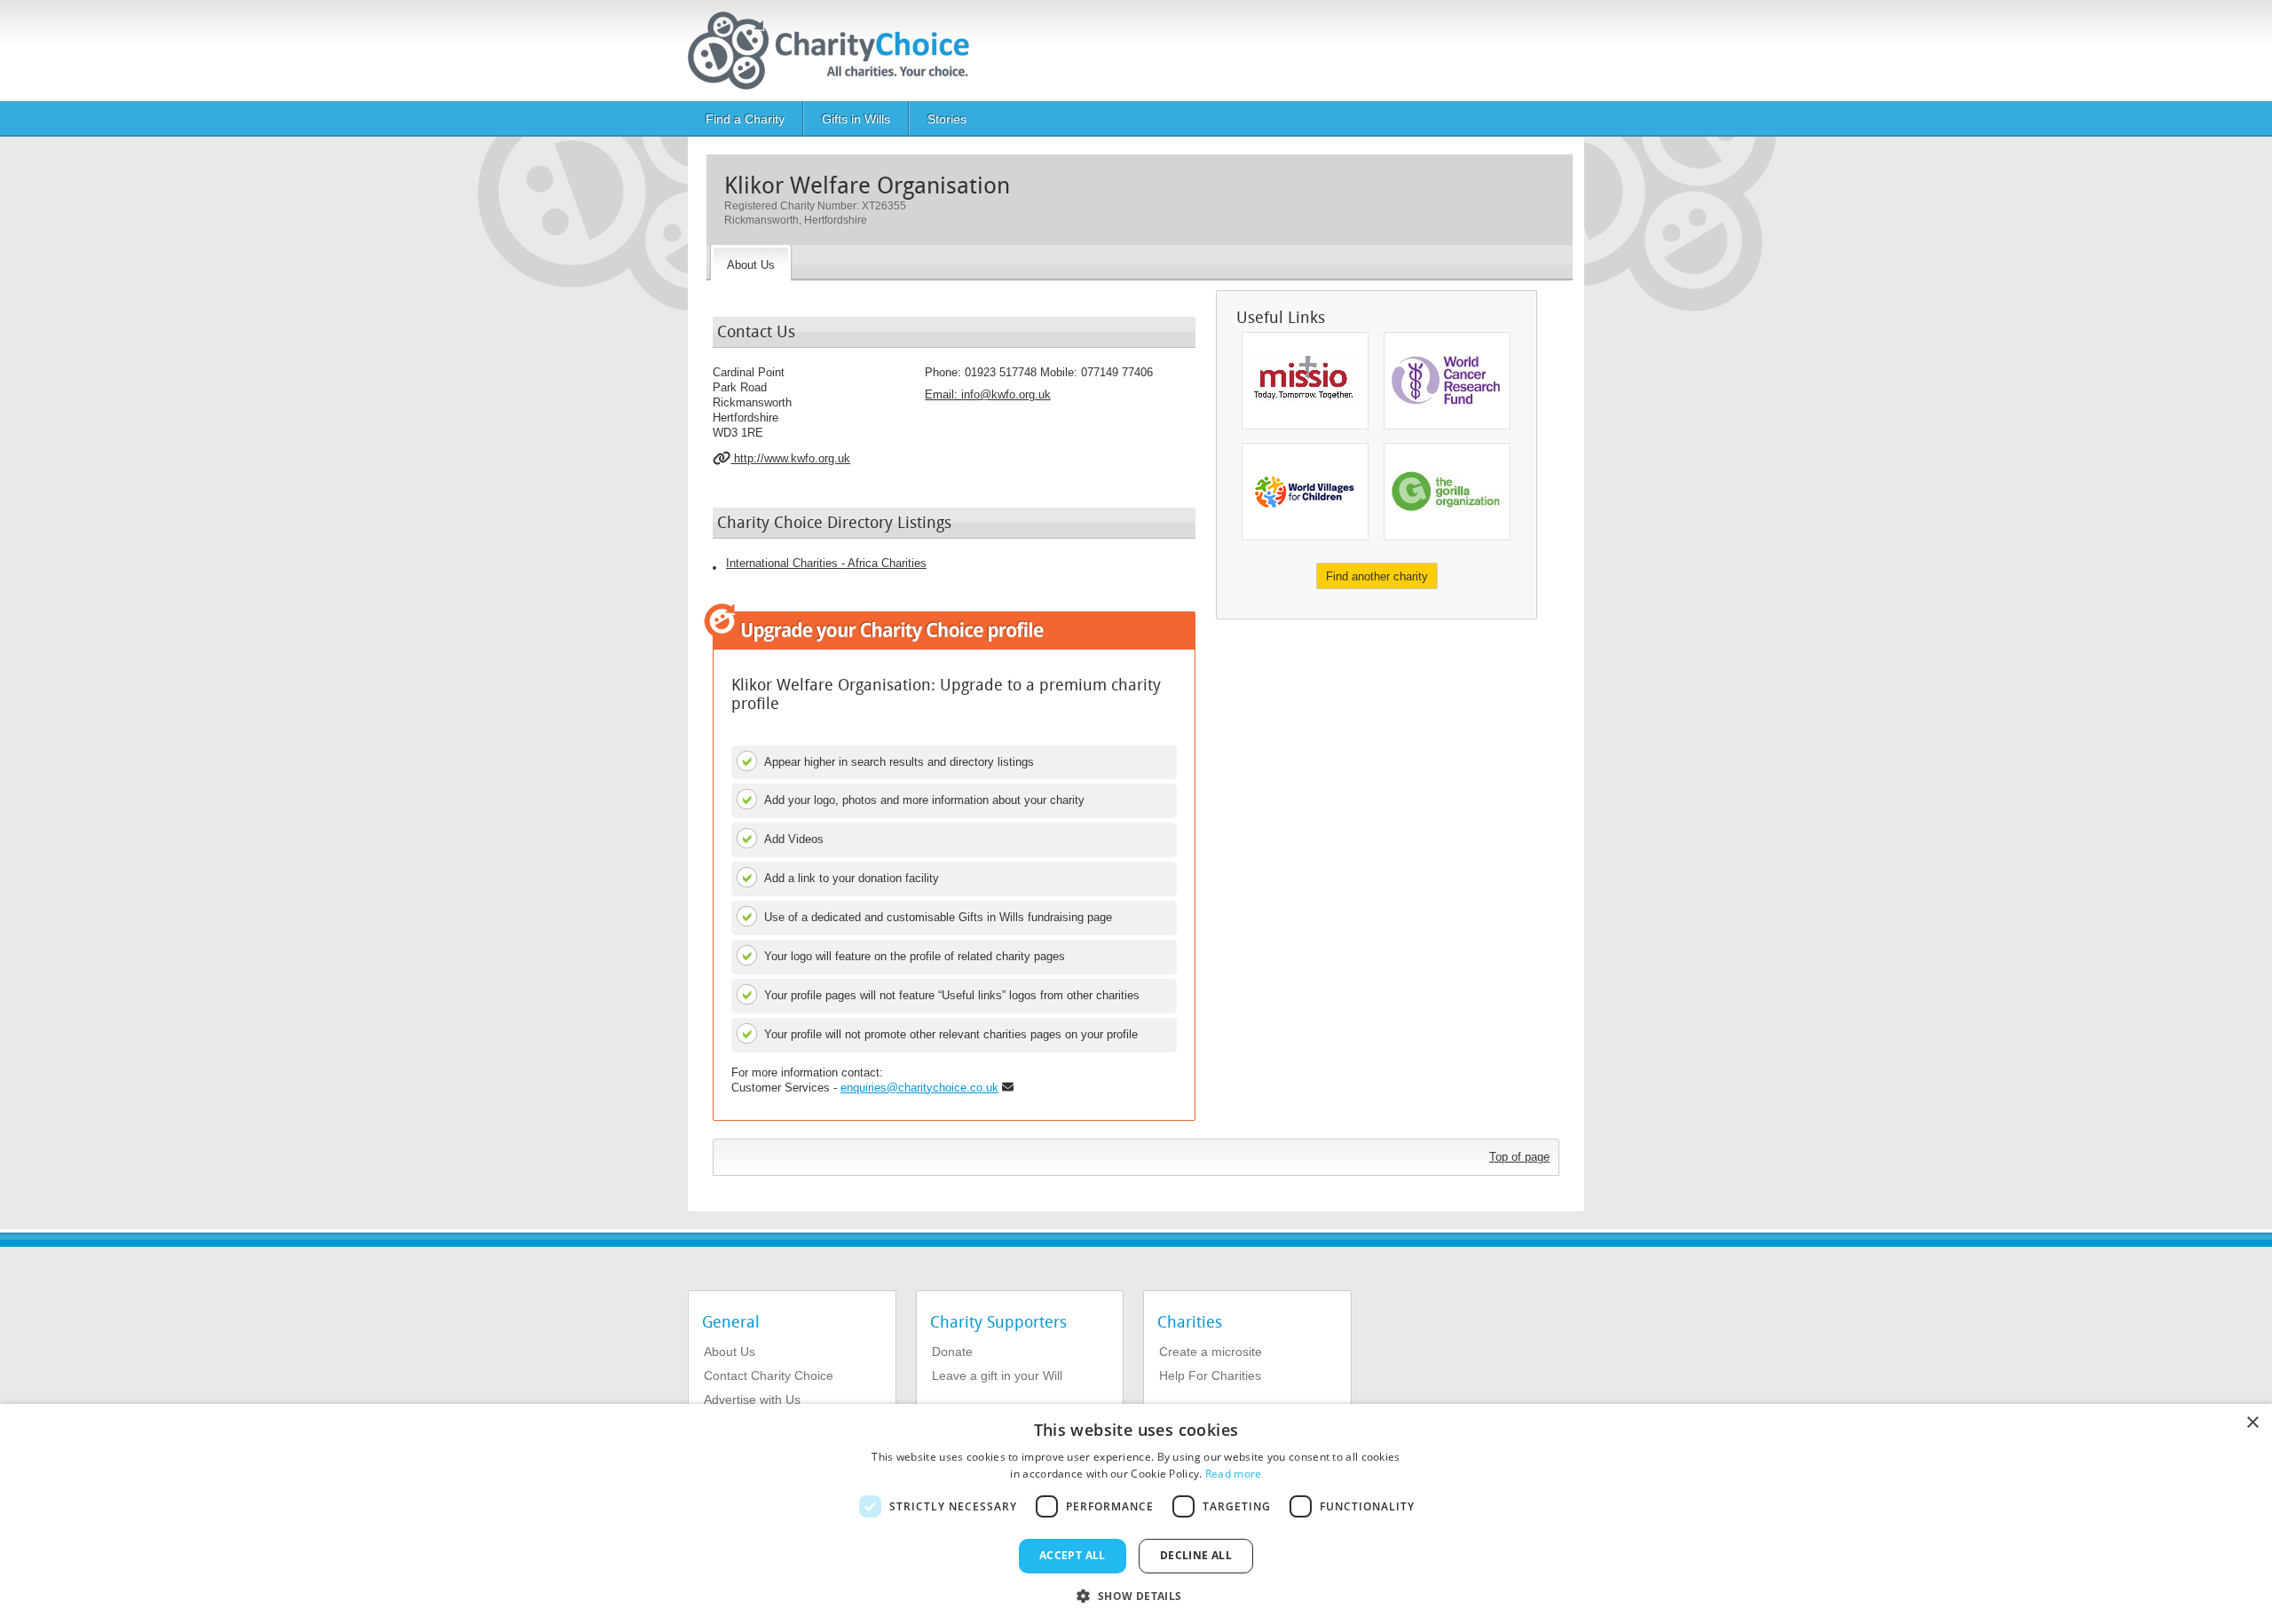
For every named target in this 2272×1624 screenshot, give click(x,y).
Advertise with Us (752, 1399)
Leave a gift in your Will (997, 1376)
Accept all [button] (1073, 1555)
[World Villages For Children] (1305, 492)
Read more (1234, 1474)
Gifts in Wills (856, 119)
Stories (947, 119)
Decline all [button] (1196, 1555)
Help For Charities (1210, 1376)
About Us (730, 1352)
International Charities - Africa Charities (826, 563)
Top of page (1519, 1157)
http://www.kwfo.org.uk (790, 458)
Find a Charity (745, 119)
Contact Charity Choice (769, 1376)
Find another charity (1377, 576)
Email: (988, 394)
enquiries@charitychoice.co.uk (919, 1088)
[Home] (836, 51)
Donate (952, 1352)
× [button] (2252, 1423)
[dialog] (1136, 1514)
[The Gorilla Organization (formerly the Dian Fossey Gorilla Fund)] (1447, 492)
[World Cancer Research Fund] (1447, 381)
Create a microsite (1211, 1352)
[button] (1136, 1595)
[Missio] (1305, 381)
